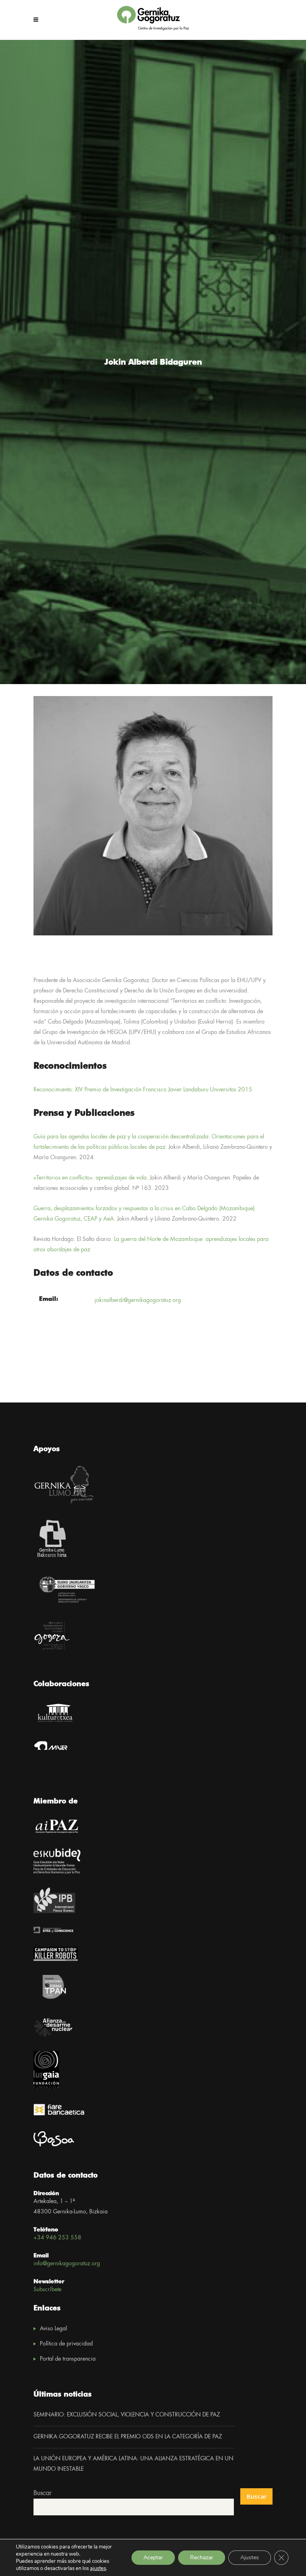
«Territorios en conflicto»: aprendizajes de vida (90, 1178)
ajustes (98, 2568)
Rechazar (202, 2557)
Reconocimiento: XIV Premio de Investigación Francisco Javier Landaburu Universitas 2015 (143, 1090)
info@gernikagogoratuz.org (67, 2264)
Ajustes (250, 2557)
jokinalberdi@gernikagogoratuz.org (138, 1300)
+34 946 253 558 (57, 2238)
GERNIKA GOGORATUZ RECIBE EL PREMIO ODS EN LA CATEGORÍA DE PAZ (128, 2437)
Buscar (42, 2493)
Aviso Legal (53, 2329)
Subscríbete (47, 2290)
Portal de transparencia (68, 2359)
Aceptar (153, 2557)
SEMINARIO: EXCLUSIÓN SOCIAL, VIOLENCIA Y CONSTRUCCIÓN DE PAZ (127, 2415)
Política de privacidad (66, 2344)
